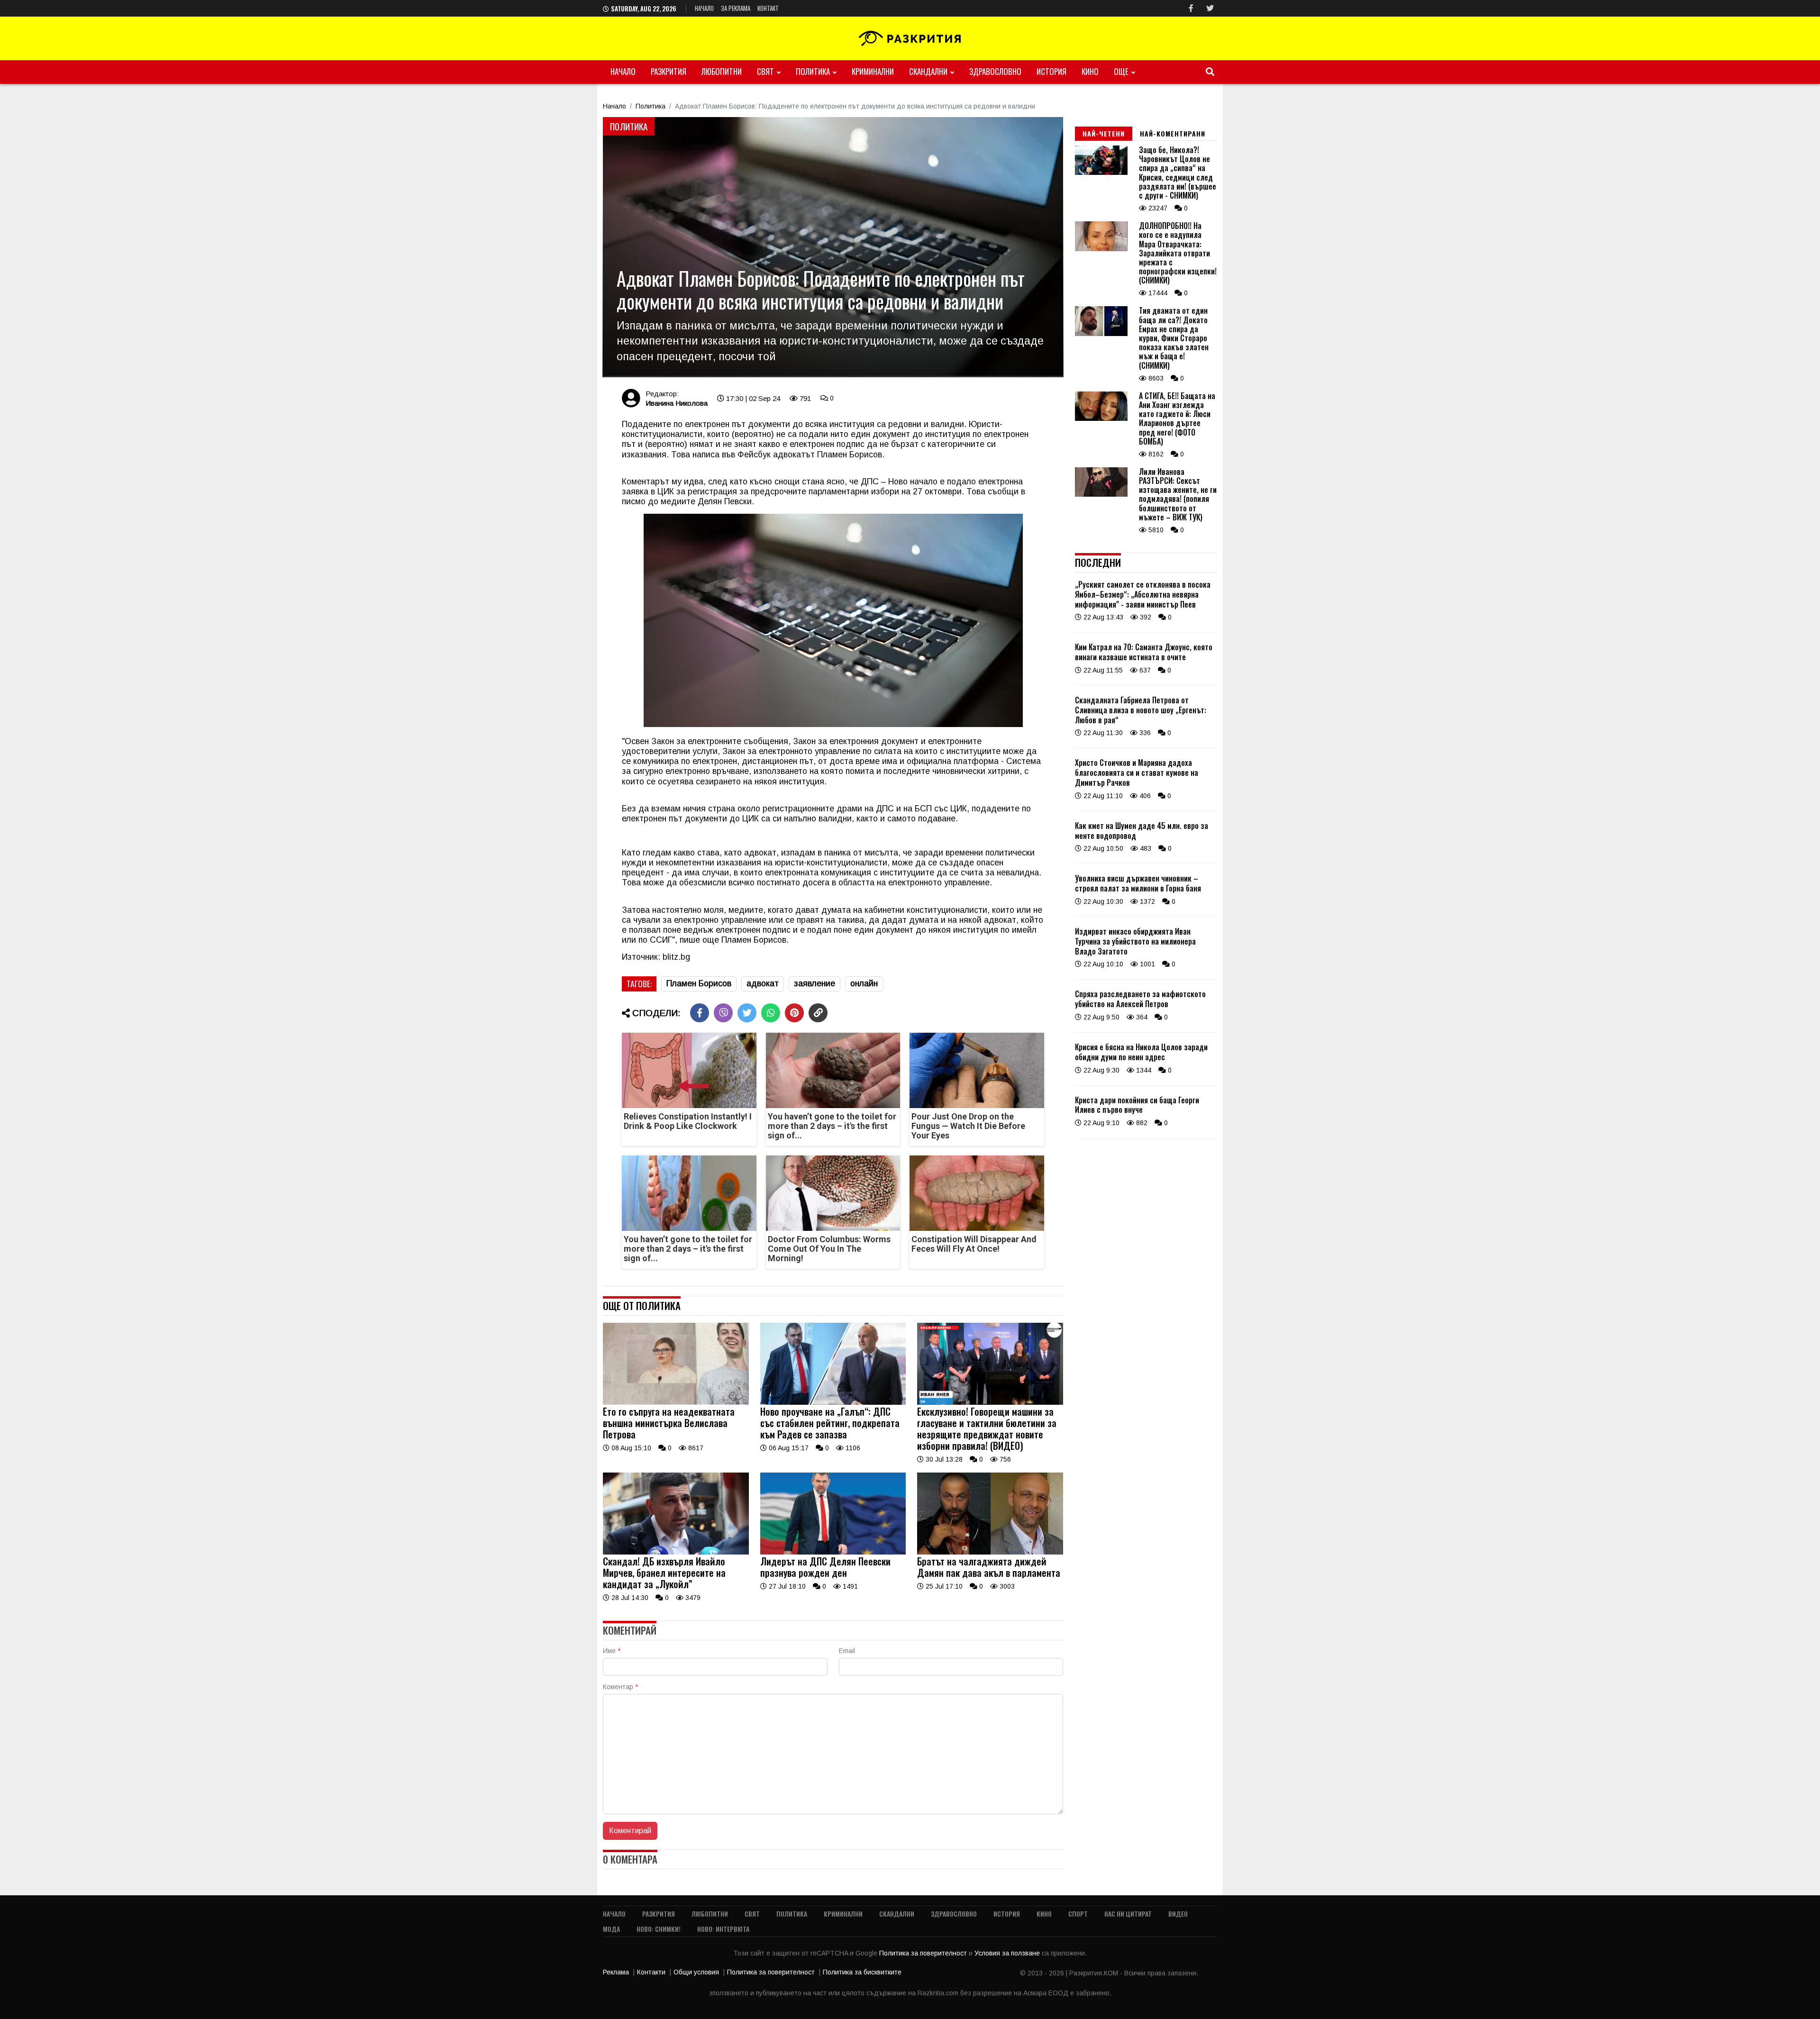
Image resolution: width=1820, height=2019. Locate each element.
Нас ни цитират (1128, 1914)
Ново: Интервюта (723, 1929)
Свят (765, 71)
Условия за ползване (1008, 1953)
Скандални (928, 71)
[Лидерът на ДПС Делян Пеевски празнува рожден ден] (833, 1552)
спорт (1078, 1914)
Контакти (651, 1972)
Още (1121, 71)
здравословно (995, 71)
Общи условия (696, 1972)
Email (847, 1651)
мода (611, 1929)
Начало (704, 8)
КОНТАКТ (768, 8)
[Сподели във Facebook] (700, 1013)
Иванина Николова (677, 403)
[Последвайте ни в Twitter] (1210, 8)
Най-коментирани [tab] (1173, 133)
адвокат (763, 983)
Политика (813, 71)
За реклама (736, 8)
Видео (1178, 1914)
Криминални (873, 71)
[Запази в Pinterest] (794, 1013)
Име (612, 1651)
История (1051, 71)
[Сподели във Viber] (723, 1013)
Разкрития (669, 71)
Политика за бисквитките (862, 1972)
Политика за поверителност (924, 1953)
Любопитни (722, 71)
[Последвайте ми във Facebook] (1191, 8)
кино (1090, 71)
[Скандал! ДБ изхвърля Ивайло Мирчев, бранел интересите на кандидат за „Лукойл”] (676, 1552)
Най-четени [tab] (1104, 133)
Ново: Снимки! (659, 1929)
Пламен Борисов (699, 983)
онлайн (864, 983)
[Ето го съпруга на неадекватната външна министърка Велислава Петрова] (676, 1402)
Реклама (616, 1972)
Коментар (620, 1687)
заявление (814, 983)
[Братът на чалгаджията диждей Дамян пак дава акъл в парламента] (990, 1552)
